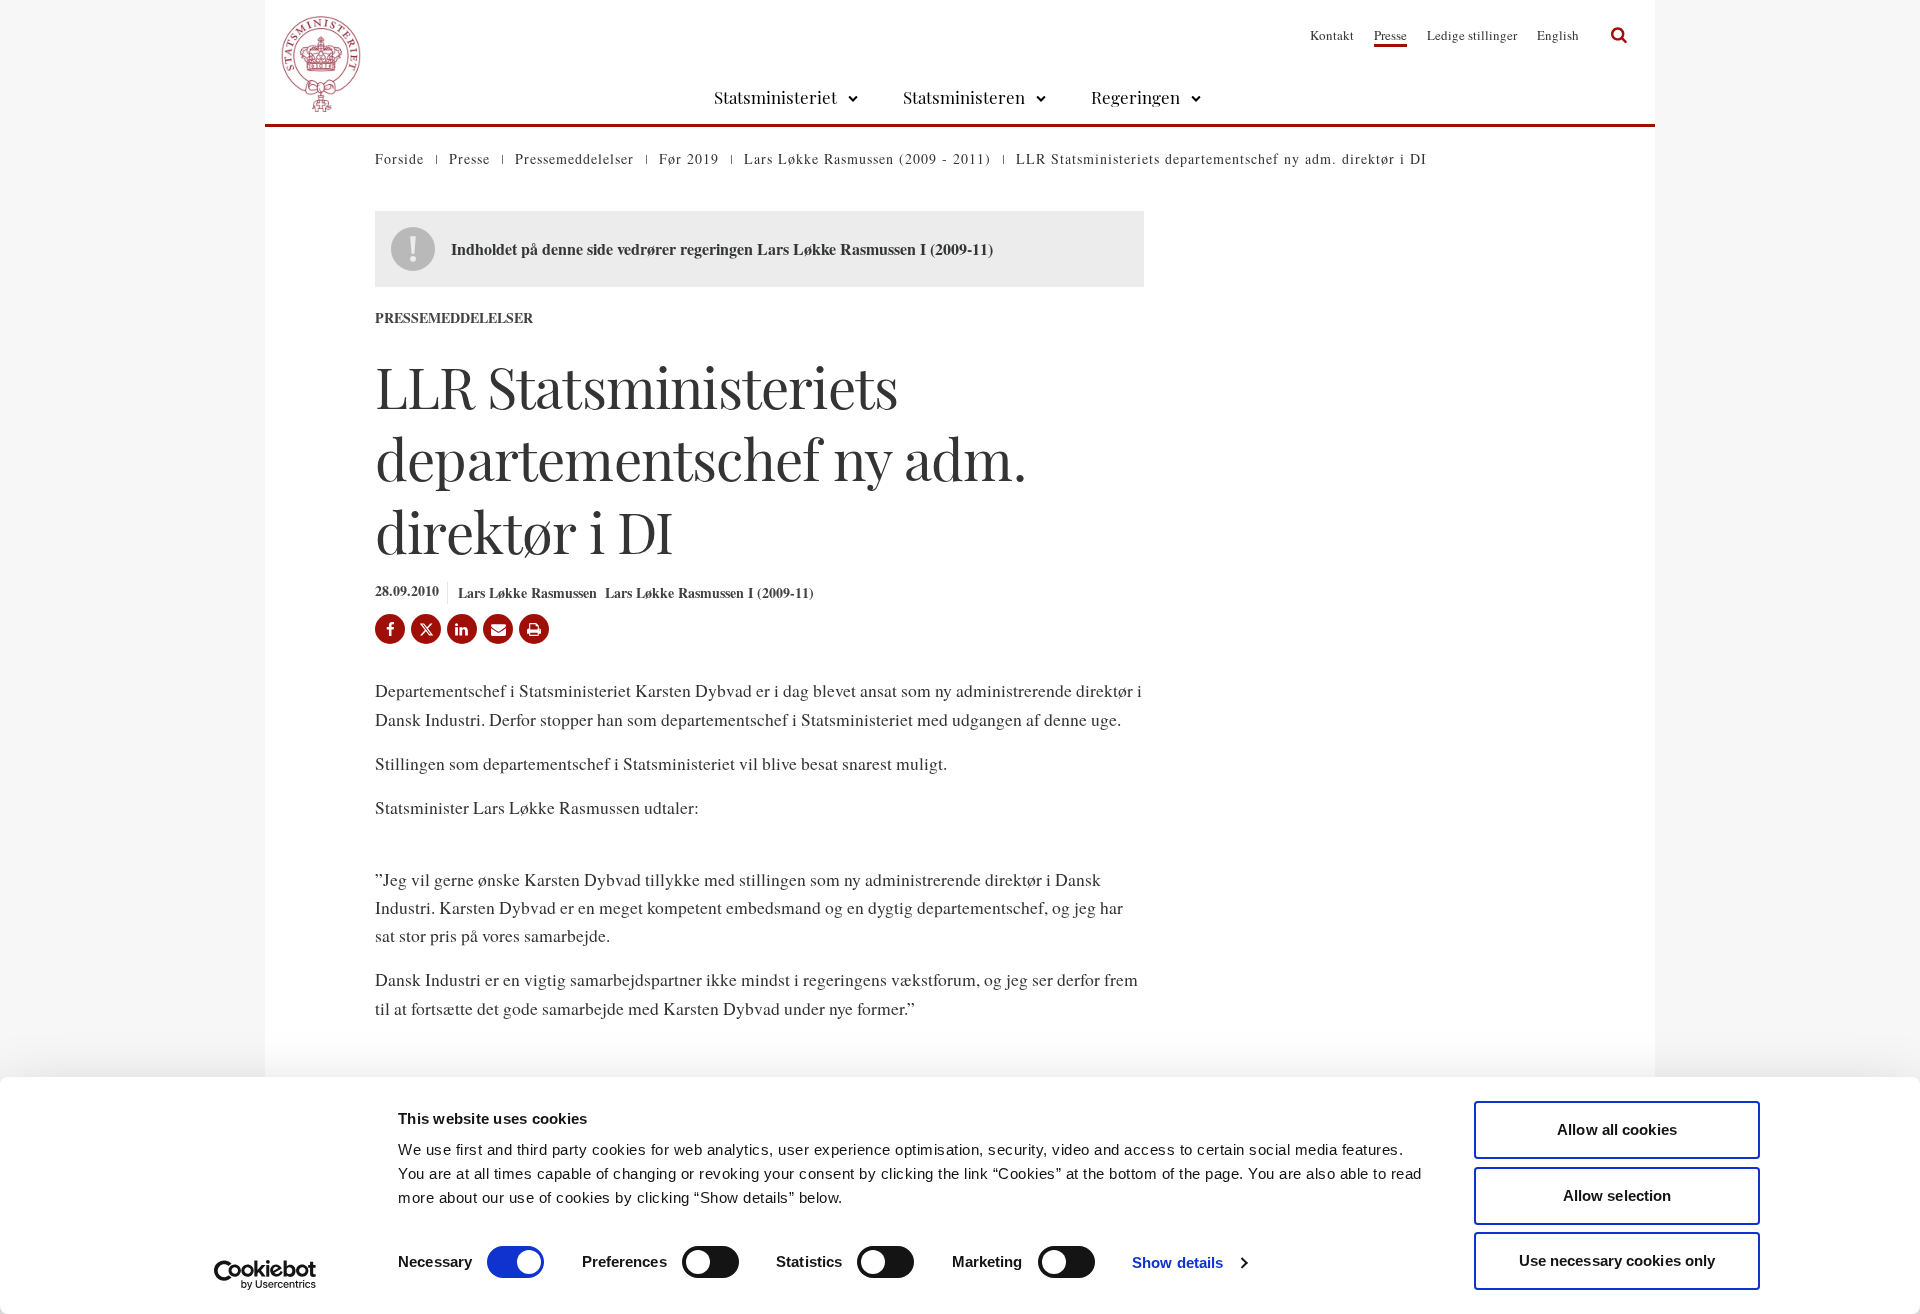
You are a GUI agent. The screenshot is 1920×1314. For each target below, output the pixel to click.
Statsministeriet (775, 97)
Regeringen (1135, 97)
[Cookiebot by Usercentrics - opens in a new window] (265, 1275)
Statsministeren (964, 97)
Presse (1390, 35)
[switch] (710, 1262)
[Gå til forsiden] (321, 35)
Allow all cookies (1617, 1129)
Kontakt (1332, 35)
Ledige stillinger (1472, 35)
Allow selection (1617, 1195)
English (1558, 35)
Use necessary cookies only (1617, 1260)
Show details (1177, 1262)
